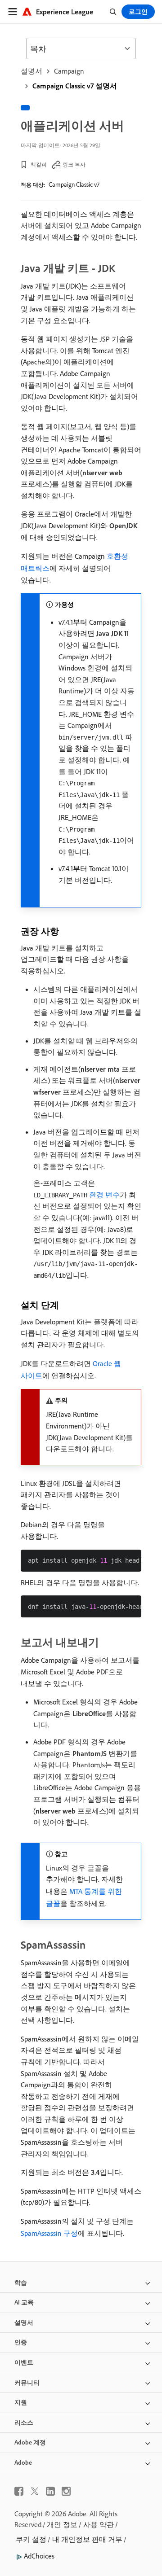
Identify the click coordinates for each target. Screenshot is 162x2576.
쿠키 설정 (31, 2539)
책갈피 (39, 164)
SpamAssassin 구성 (49, 2233)
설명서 (31, 71)
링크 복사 (74, 164)
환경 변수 (104, 1195)
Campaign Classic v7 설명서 (75, 86)
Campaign (69, 71)
